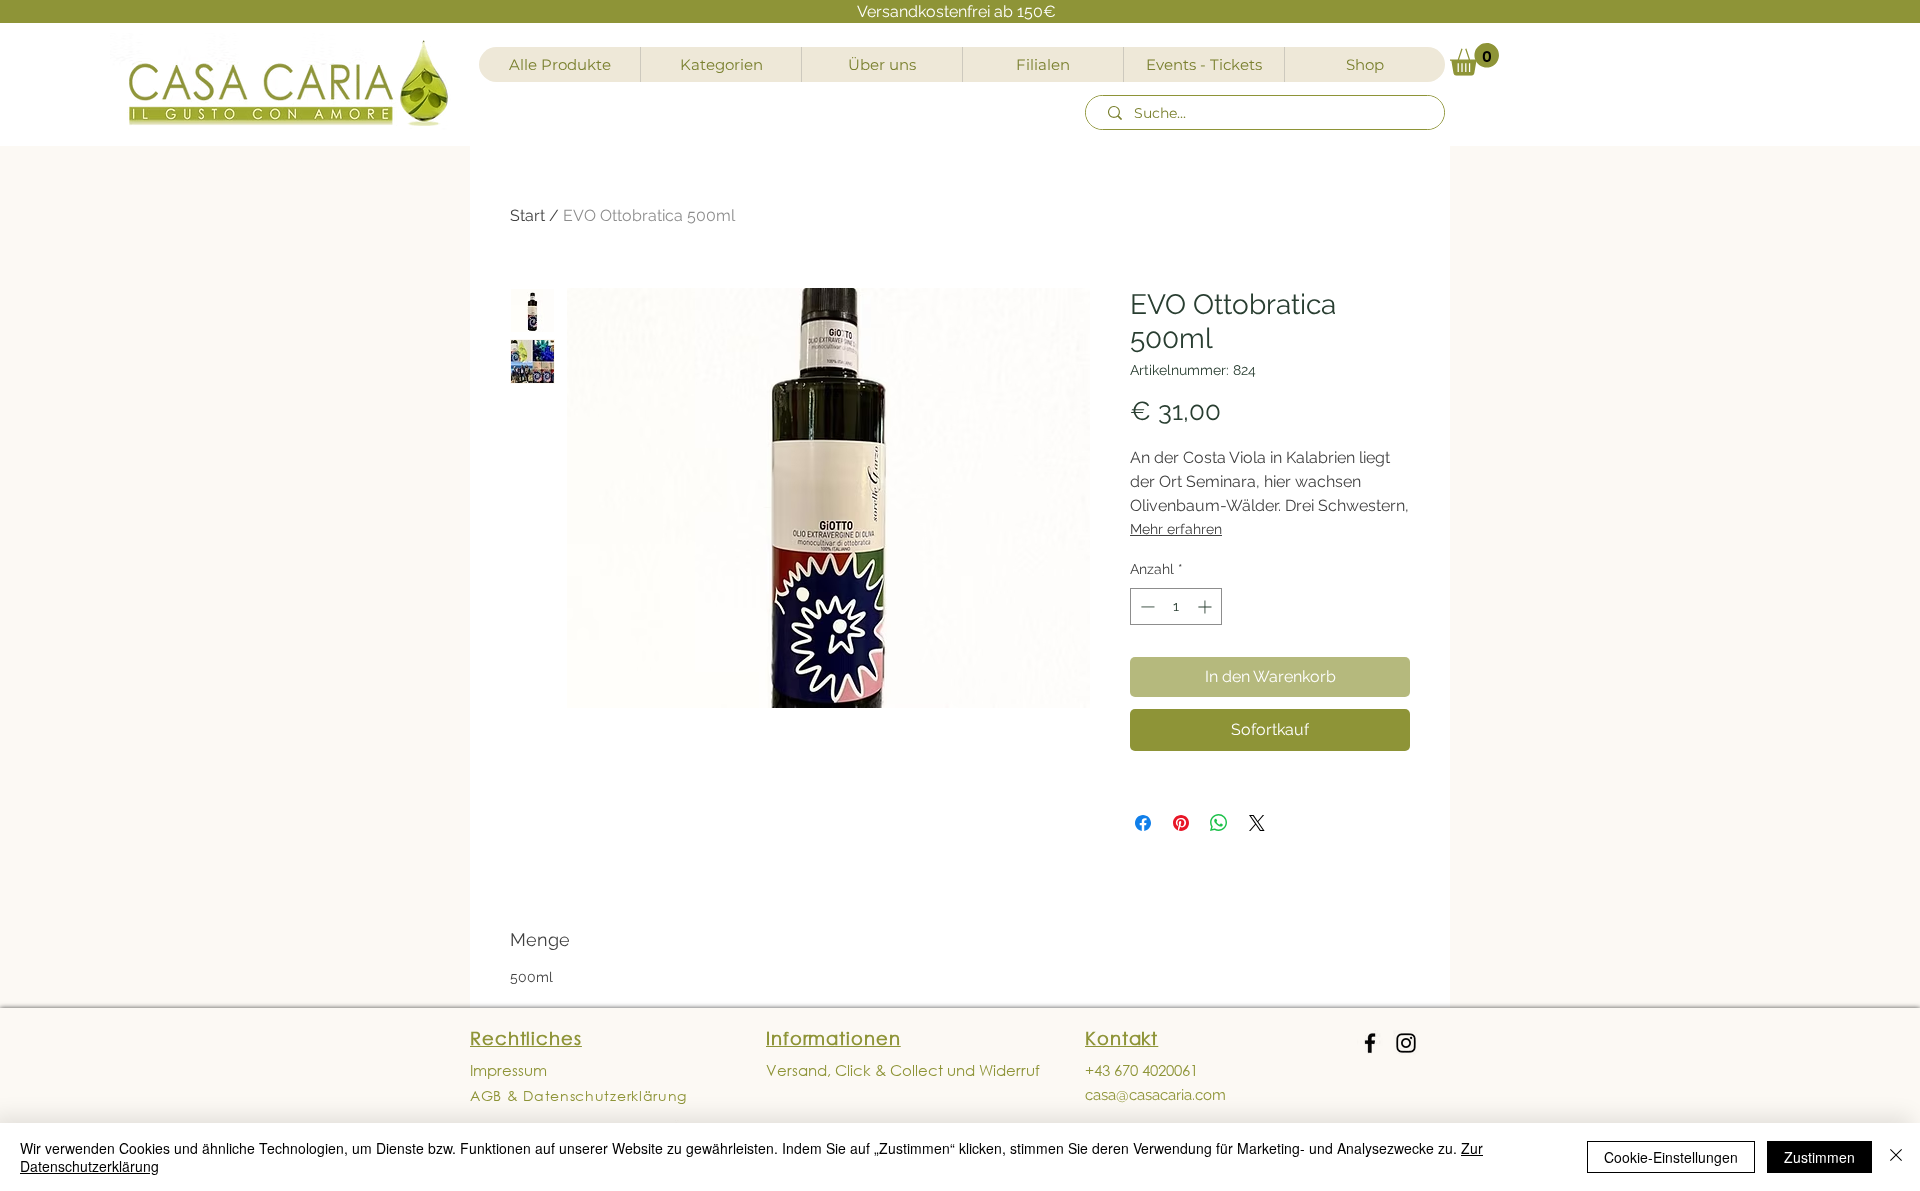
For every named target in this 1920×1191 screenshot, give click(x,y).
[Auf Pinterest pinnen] (1181, 823)
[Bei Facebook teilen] (1143, 823)
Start (527, 215)
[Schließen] (1896, 1157)
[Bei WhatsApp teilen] (1219, 823)
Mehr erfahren (1176, 529)
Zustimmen (1819, 1157)
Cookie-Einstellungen (1671, 1157)
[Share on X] (1257, 823)
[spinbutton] (1176, 606)
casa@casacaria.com (1155, 1095)
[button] (1474, 59)
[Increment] (1206, 606)
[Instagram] (1406, 1043)
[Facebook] (1370, 1043)
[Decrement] (1145, 606)
